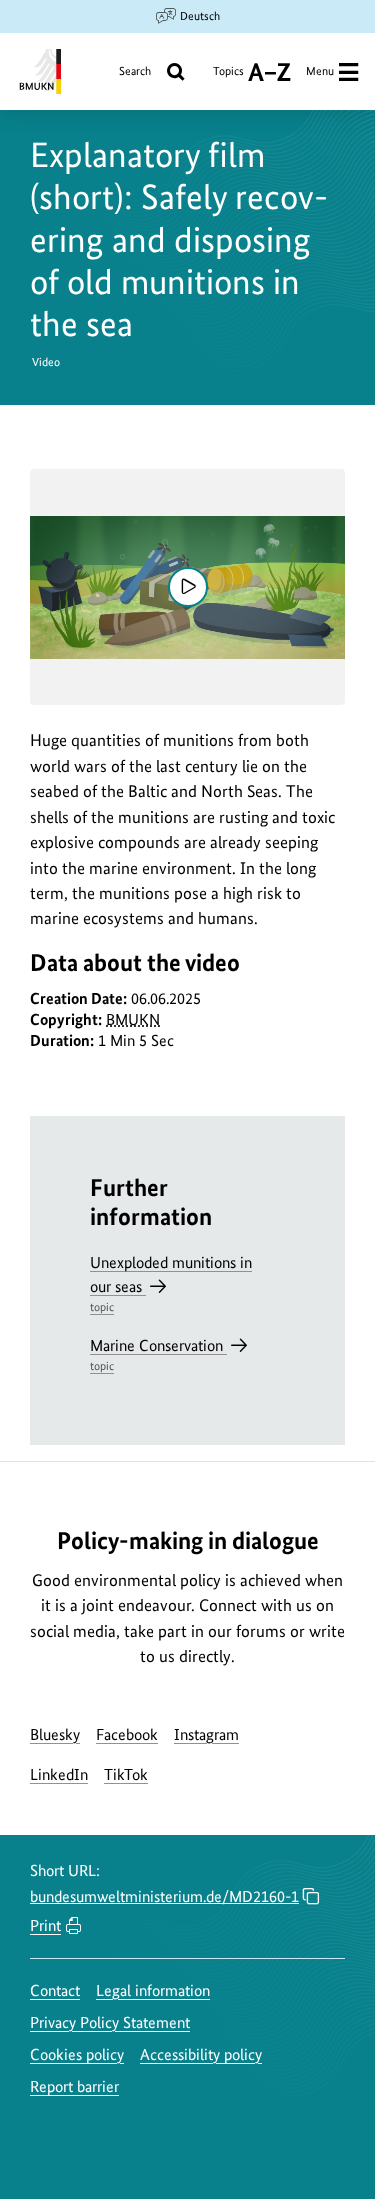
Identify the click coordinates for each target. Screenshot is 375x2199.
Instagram (206, 1734)
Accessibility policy (201, 2054)
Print (45, 1925)
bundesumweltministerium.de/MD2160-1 (164, 1896)
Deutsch (200, 16)
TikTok (126, 1774)
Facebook (127, 1734)
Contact (55, 1990)
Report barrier (74, 2086)
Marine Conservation (158, 1354)
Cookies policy (77, 2054)
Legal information (153, 1990)
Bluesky (55, 1734)
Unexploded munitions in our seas (171, 1283)
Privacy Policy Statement (110, 2022)
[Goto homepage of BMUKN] (38, 71)
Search (135, 71)
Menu (320, 71)
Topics (228, 78)
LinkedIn (59, 1774)
